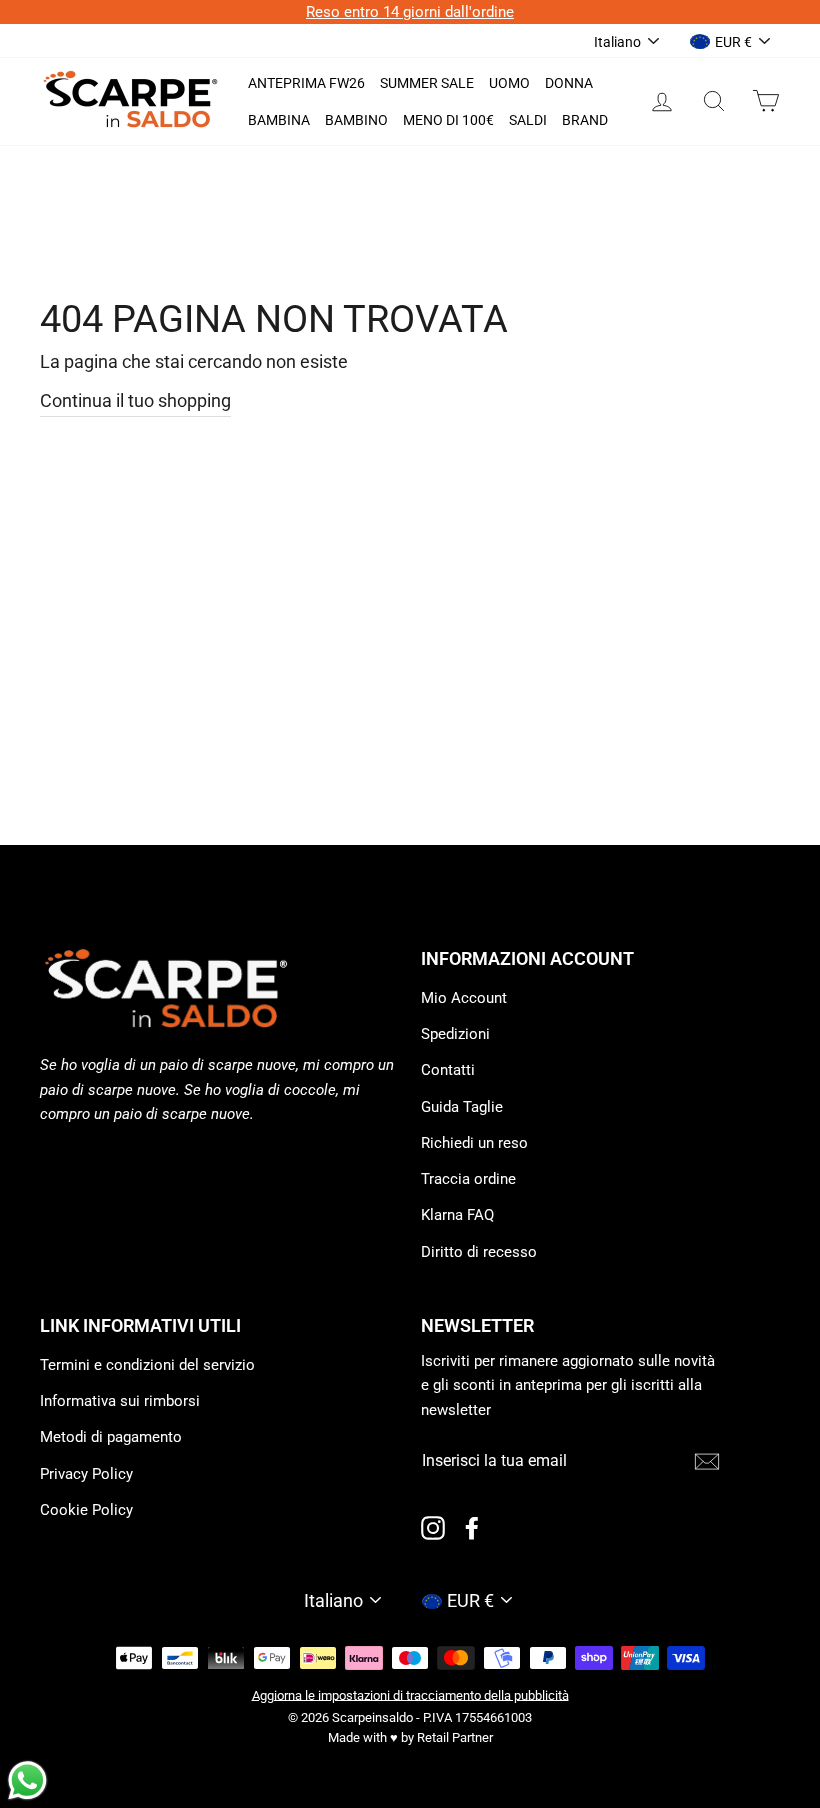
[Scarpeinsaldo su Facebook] (472, 1527)
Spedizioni (455, 1034)
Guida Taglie (462, 1107)
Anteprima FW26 (306, 83)
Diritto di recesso (479, 1252)
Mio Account (464, 998)
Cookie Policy (86, 1510)
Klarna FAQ (457, 1215)
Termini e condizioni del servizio (147, 1365)
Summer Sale (427, 83)
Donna (569, 83)
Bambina (279, 120)
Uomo (509, 83)
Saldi (528, 120)
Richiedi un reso (474, 1143)
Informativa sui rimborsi (120, 1401)
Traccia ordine (468, 1179)
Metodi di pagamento (111, 1437)
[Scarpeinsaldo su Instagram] (433, 1527)
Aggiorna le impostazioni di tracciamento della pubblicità (410, 1694)
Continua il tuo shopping (135, 400)
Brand (585, 120)
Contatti (448, 1070)
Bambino (356, 120)
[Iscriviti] (707, 1461)
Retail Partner (455, 1737)
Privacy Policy (86, 1474)
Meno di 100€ (448, 120)
